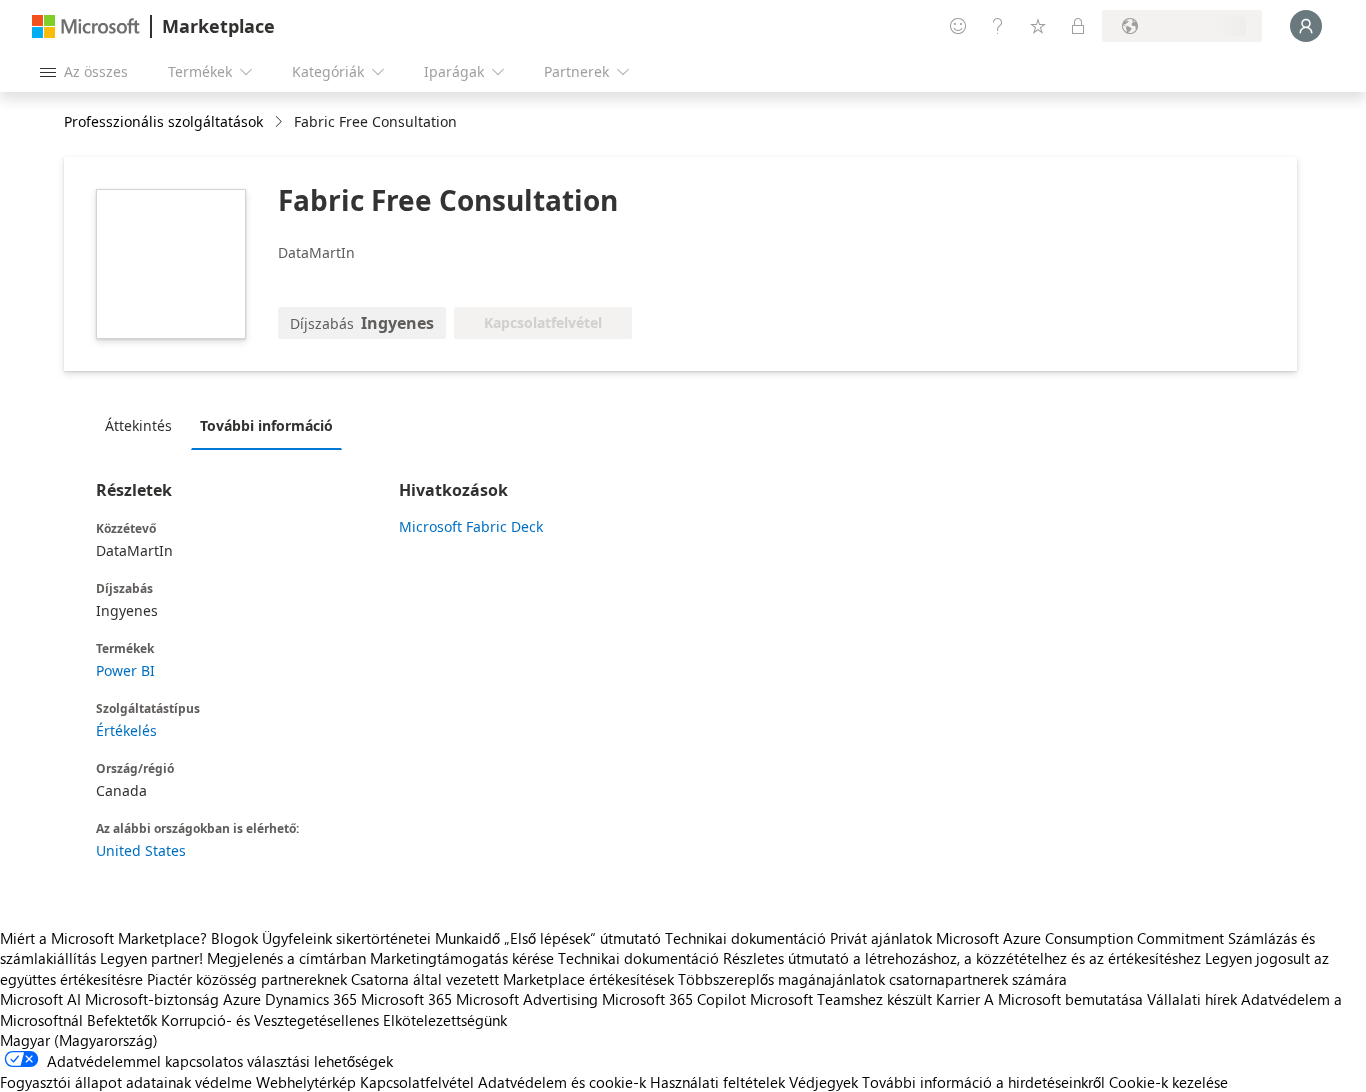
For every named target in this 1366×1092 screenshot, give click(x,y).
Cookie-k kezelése (1168, 1082)
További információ (266, 425)
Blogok (234, 938)
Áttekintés (138, 425)
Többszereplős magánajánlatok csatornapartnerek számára (872, 979)
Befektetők (122, 1020)
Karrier (958, 999)
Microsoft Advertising (527, 999)
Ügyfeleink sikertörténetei (346, 938)
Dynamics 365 (311, 999)
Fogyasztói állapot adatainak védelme (126, 1082)
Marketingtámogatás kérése (462, 958)
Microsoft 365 (406, 999)
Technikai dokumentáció (745, 938)
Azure (242, 999)
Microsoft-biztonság (152, 999)
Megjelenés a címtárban (286, 958)
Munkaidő (467, 938)
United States (141, 850)
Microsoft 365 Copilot (674, 999)
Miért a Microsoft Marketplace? (103, 938)
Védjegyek (823, 1082)
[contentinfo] (280, 122)
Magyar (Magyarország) (79, 1040)
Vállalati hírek (1192, 999)
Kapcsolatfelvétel (417, 1082)
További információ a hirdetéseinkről (983, 1082)
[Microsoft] (86, 26)
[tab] (143, 425)
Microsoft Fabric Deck (471, 526)
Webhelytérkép (306, 1082)
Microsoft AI (40, 999)
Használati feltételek (717, 1082)
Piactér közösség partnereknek (247, 979)
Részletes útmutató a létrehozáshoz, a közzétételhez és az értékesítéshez (962, 958)
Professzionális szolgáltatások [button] (163, 121)
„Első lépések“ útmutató (582, 938)
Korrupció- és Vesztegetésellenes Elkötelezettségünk (334, 1020)
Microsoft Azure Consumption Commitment (1082, 938)
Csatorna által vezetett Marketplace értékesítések (512, 979)
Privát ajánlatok (881, 938)
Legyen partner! (151, 958)
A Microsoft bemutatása (1063, 999)
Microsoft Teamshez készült (841, 999)
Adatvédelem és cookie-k (562, 1082)
